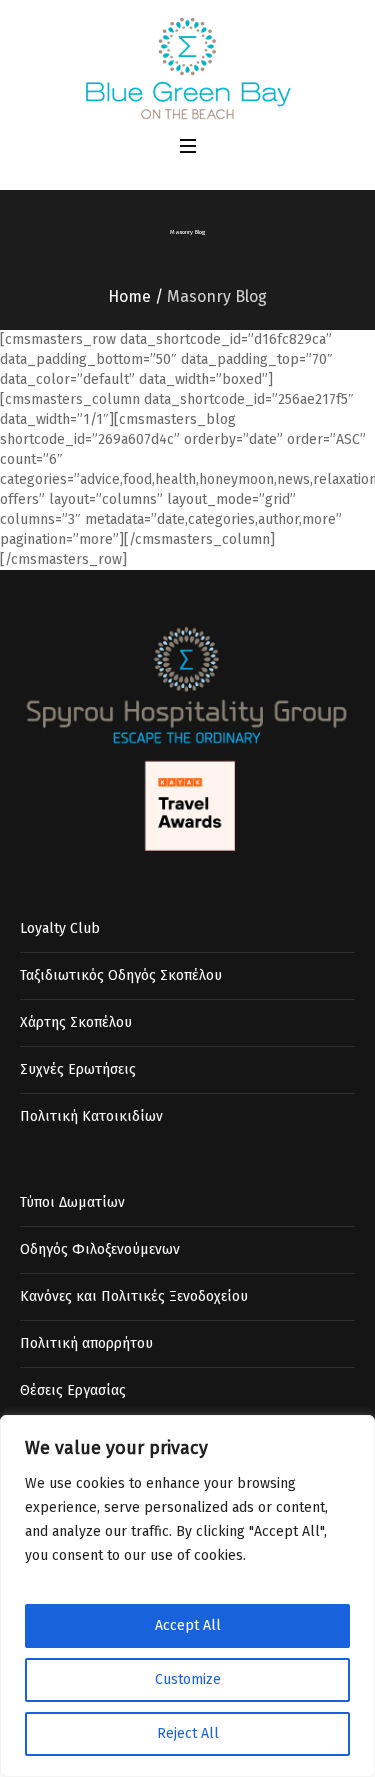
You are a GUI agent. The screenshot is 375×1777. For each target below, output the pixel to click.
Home (129, 296)
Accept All (188, 1625)
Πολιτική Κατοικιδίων (91, 1116)
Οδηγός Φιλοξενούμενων (100, 1249)
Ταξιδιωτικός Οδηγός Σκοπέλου (121, 975)
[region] (187, 1596)
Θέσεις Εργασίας (73, 1390)
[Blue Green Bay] (187, 68)
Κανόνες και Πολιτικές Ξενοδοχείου (134, 1296)
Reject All (188, 1733)
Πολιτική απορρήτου (86, 1343)
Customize (188, 1679)
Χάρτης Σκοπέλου (76, 1022)
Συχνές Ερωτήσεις (78, 1069)
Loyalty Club (60, 928)
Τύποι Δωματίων (72, 1202)
